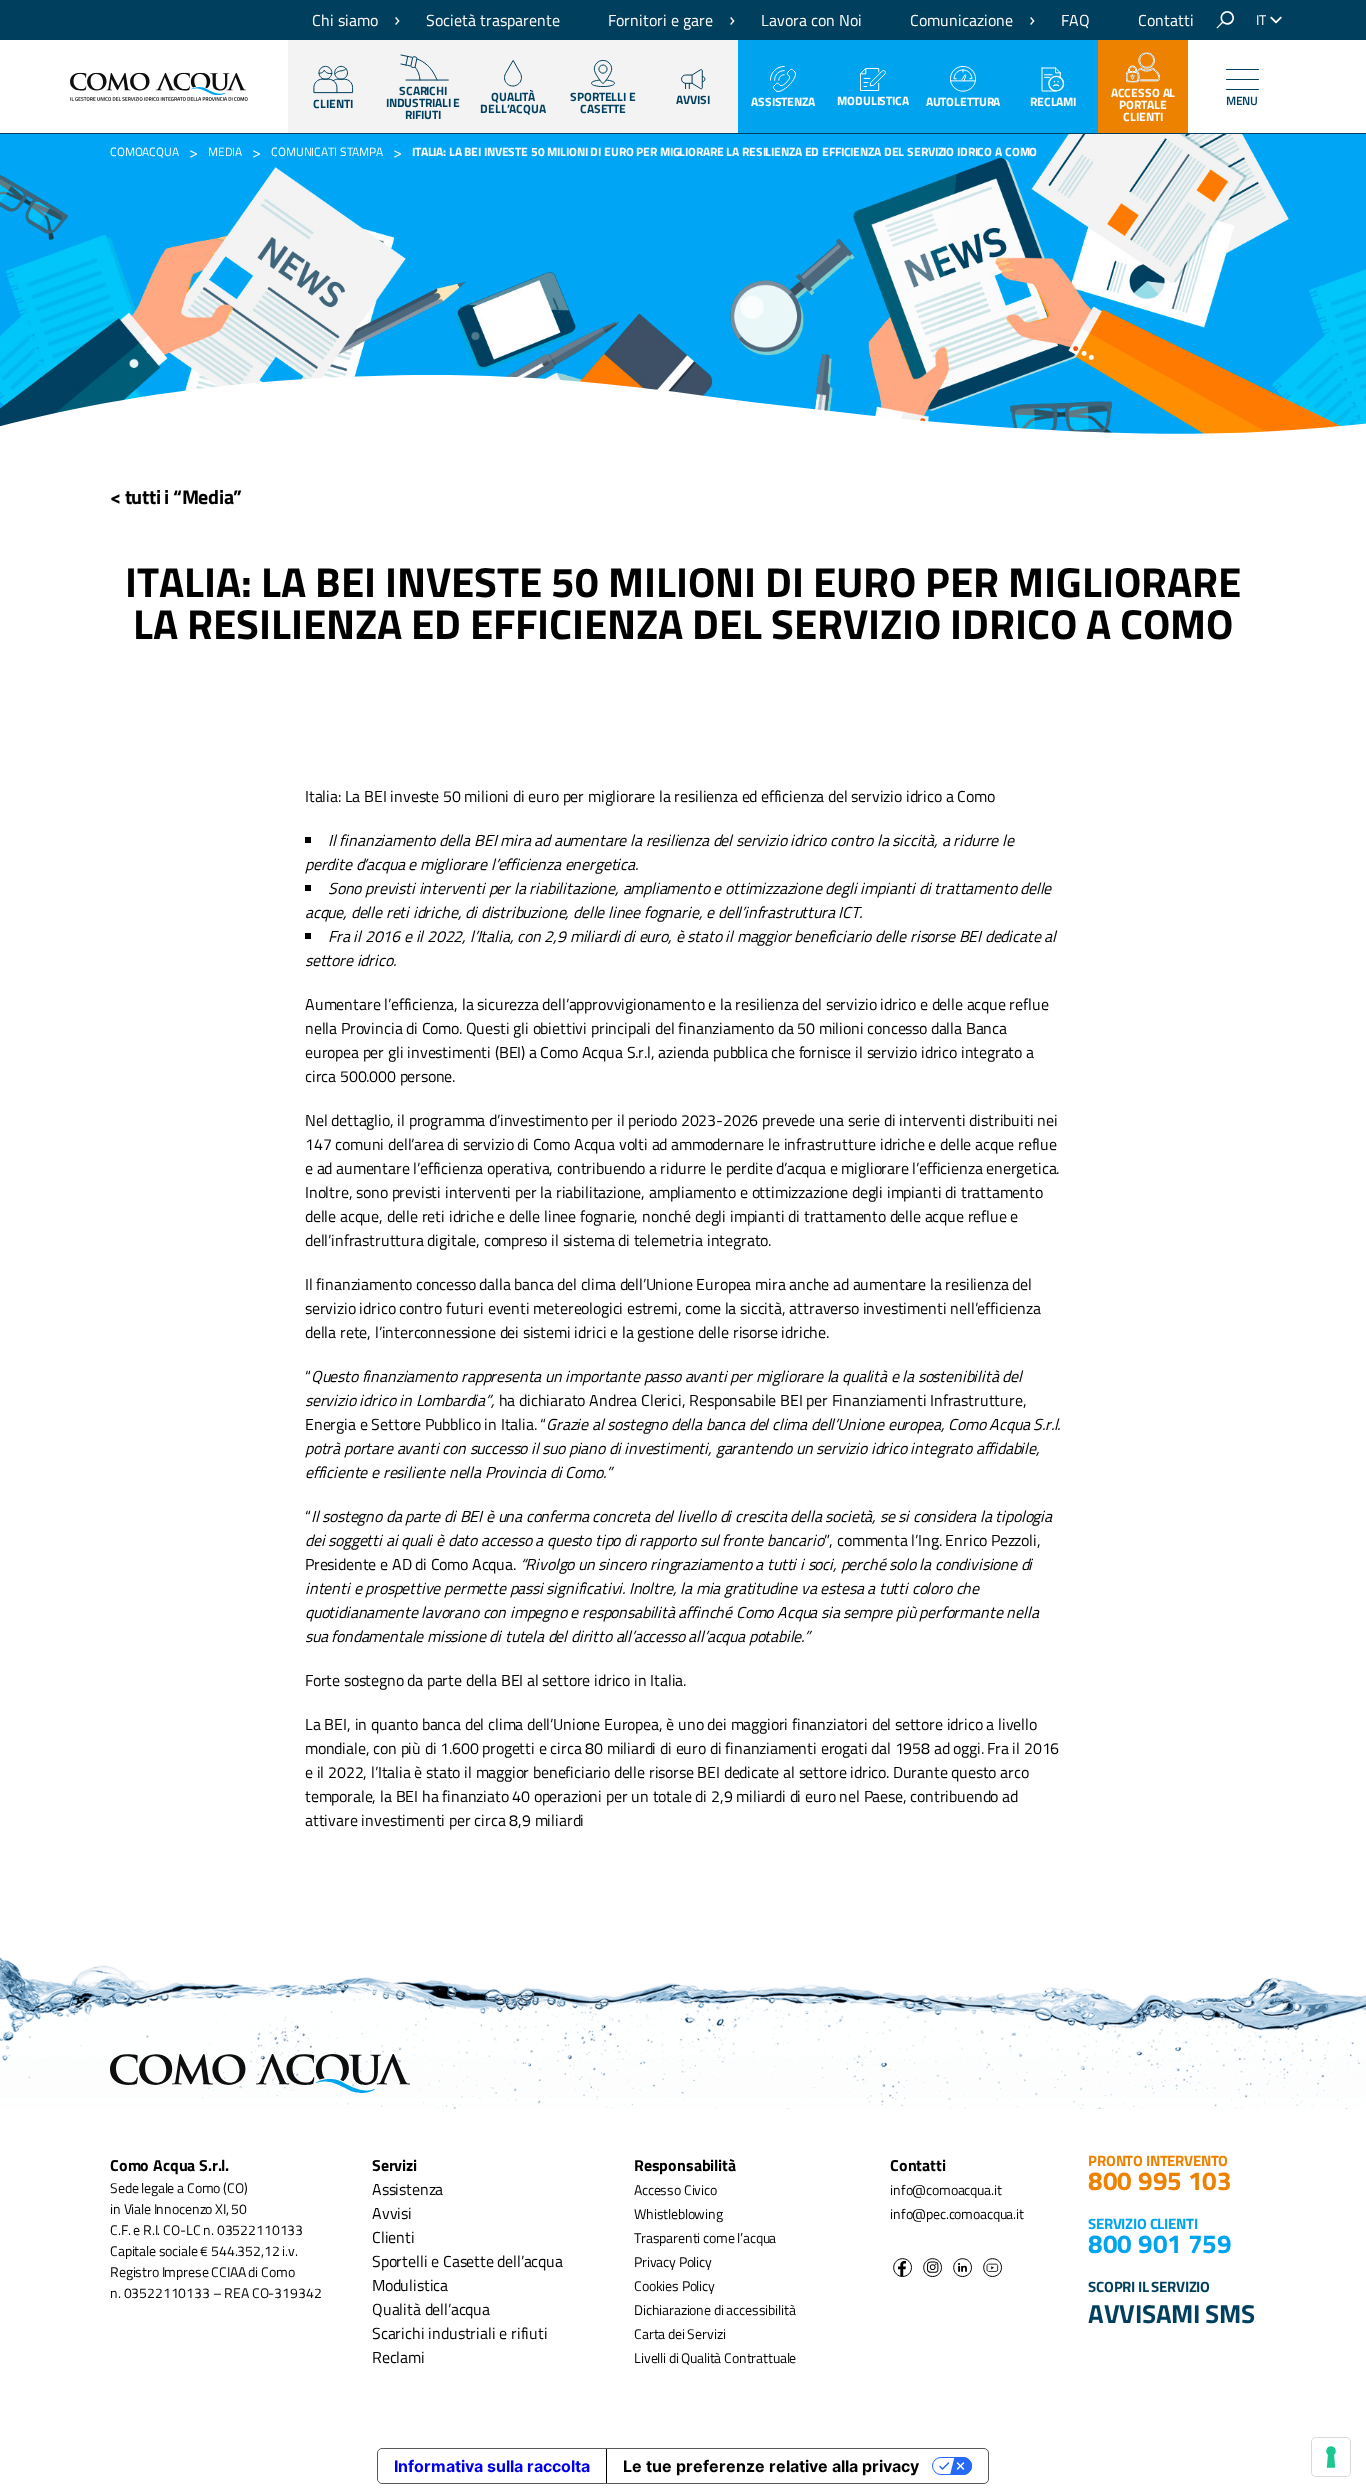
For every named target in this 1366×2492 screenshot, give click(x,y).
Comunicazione (961, 20)
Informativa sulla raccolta (492, 2466)
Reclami (1053, 101)
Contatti (1166, 20)
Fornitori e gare (660, 20)
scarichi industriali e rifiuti (423, 102)
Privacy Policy (673, 2261)
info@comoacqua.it (945, 2189)
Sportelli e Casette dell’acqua (467, 2261)
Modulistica (873, 100)
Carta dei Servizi (679, 2333)
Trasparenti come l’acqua (705, 2237)
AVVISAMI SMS (1171, 2313)
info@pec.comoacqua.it (957, 2213)
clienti (332, 103)
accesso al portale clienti (1143, 104)
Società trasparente (493, 20)
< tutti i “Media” (176, 496)
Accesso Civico (675, 2189)
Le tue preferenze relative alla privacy (771, 2466)
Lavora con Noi (811, 20)
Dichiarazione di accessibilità (714, 2309)
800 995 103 (1160, 2180)
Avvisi (692, 99)
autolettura (963, 101)
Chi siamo (345, 20)
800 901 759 (1160, 2243)
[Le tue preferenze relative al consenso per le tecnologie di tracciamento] (1331, 2457)
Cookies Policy (674, 2285)
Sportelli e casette (603, 102)
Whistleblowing (678, 2213)
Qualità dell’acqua (431, 2309)
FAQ (1075, 20)
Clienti (393, 2237)
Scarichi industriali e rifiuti (460, 2333)
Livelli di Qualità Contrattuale (715, 2357)
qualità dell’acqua (513, 102)
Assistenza (783, 101)
